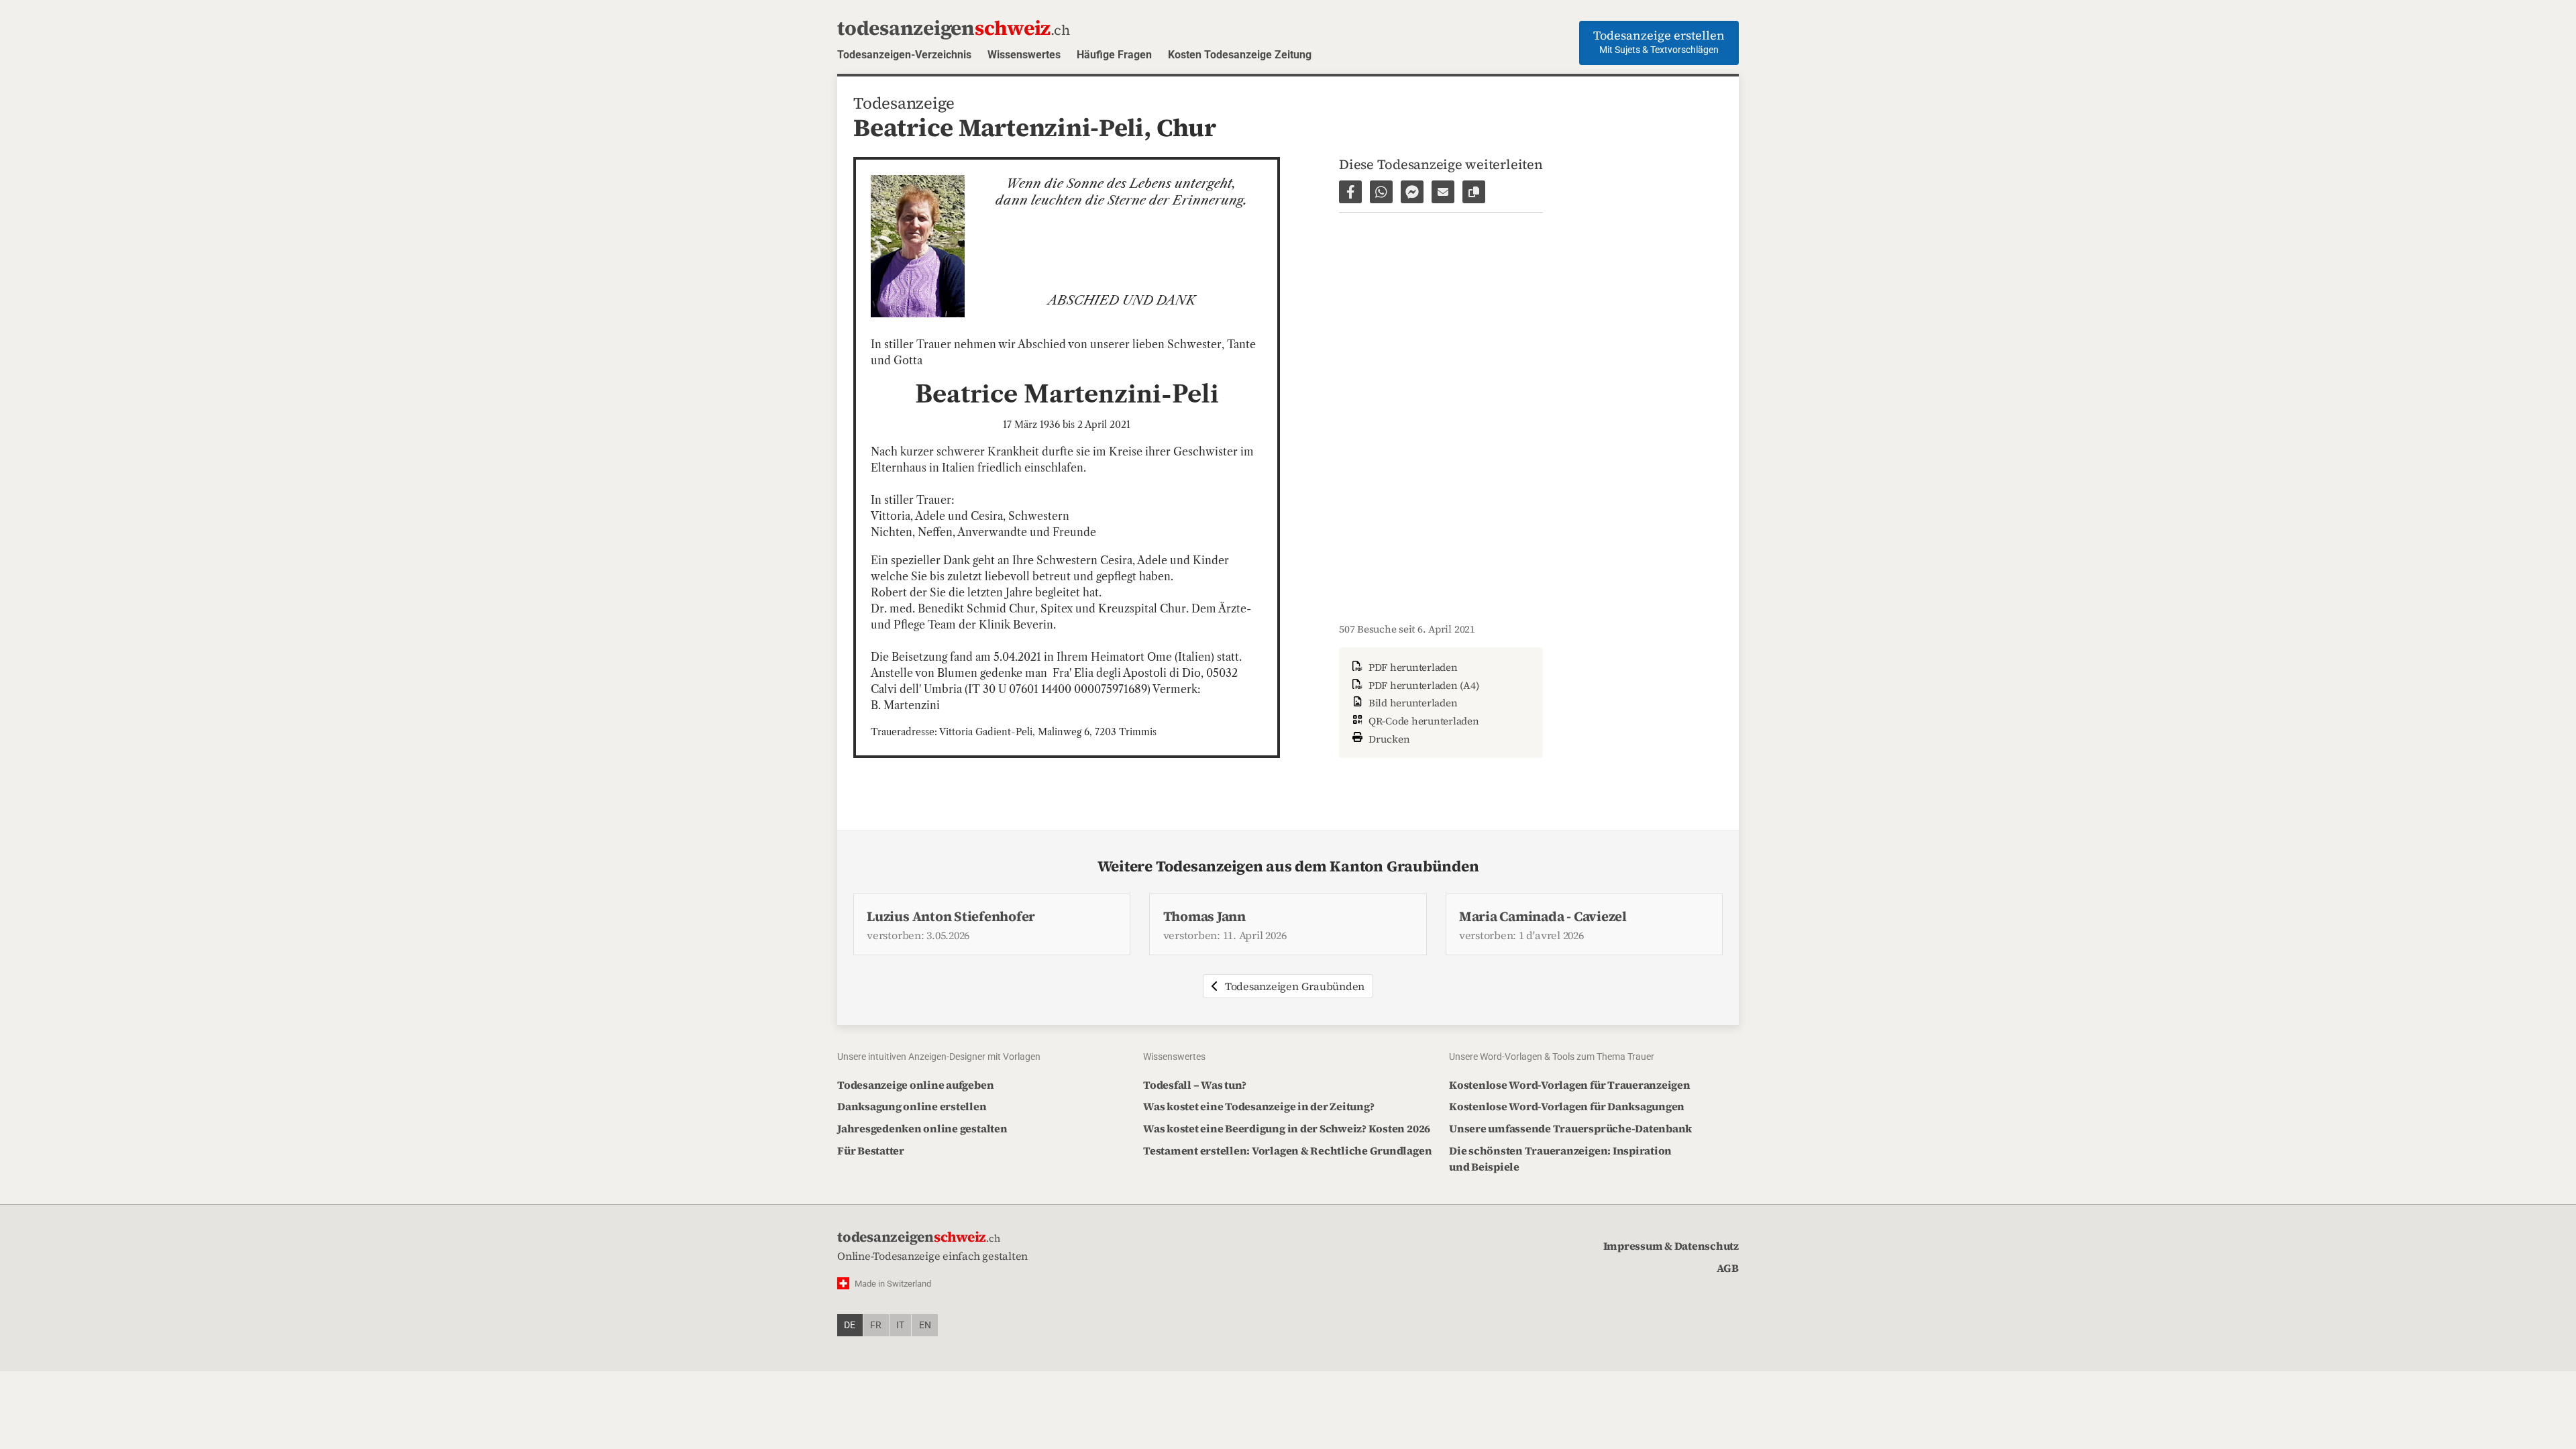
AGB (1728, 1268)
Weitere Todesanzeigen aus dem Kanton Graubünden (1288, 866)
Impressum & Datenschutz (1671, 1246)
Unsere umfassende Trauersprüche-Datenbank (1570, 1128)
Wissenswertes (1024, 55)
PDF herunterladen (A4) (1422, 685)
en (925, 1325)
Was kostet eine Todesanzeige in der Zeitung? (1258, 1106)
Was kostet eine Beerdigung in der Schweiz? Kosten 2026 (1287, 1128)
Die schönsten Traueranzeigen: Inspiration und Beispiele (1560, 1159)
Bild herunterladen (1411, 703)
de (850, 1325)
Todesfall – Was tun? (1195, 1085)
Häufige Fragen (1114, 55)
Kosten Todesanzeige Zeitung (1240, 55)
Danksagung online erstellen (912, 1106)
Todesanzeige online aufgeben (915, 1085)
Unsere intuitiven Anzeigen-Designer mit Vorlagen (939, 1057)
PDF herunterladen (1412, 667)
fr (876, 1325)
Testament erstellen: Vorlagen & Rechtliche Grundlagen (1287, 1150)
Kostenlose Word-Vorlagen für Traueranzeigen (1570, 1085)
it (900, 1325)
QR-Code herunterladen (1423, 721)
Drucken (1388, 739)
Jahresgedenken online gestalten (922, 1128)
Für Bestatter (871, 1150)
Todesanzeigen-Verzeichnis (904, 55)
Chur (1186, 127)
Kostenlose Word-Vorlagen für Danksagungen (1567, 1106)
